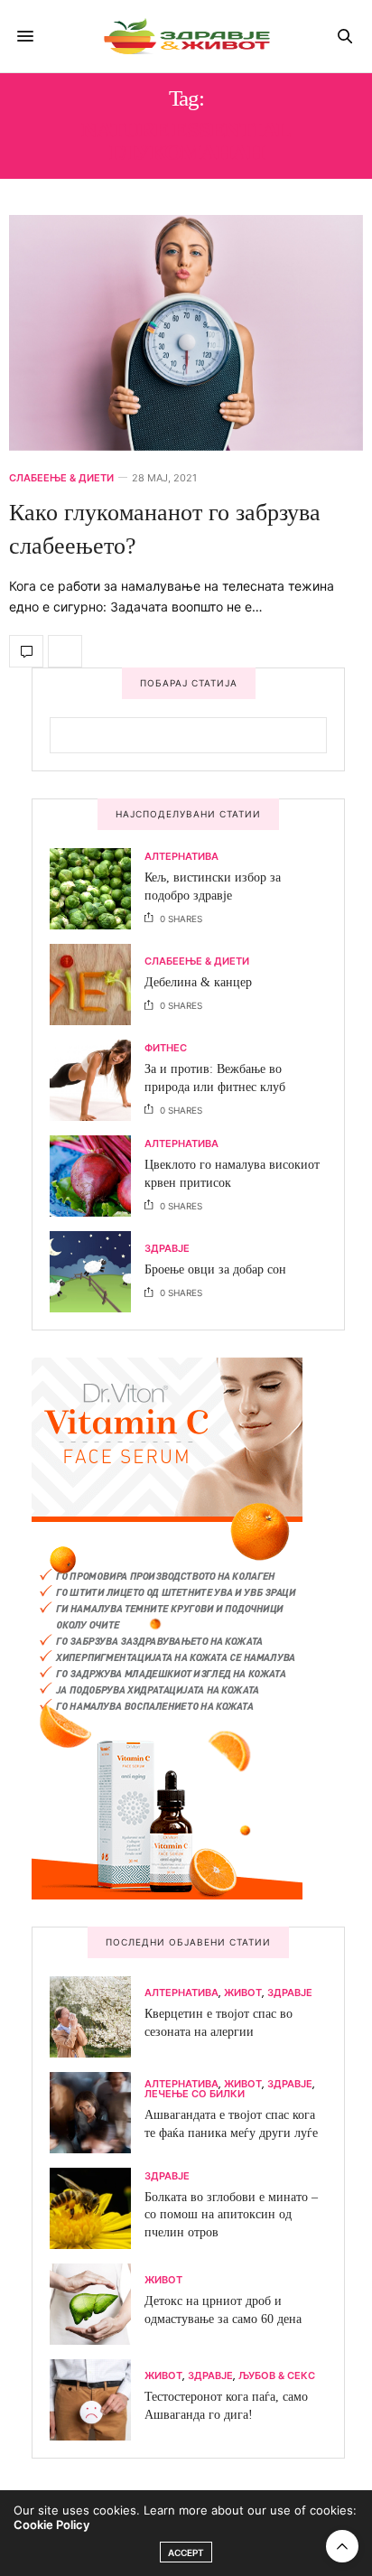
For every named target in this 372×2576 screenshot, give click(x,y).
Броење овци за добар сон (215, 1269)
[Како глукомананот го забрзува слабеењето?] (186, 333)
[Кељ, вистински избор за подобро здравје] (97, 889)
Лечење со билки (195, 2094)
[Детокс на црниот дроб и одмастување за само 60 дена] (97, 2304)
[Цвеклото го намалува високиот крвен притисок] (97, 1176)
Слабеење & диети (61, 478)
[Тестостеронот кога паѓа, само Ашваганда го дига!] (97, 2400)
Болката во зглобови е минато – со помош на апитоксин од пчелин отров (231, 2215)
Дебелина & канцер (198, 982)
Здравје (167, 1249)
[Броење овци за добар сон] (97, 1272)
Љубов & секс (277, 2376)
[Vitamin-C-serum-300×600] (167, 1627)
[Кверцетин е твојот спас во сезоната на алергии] (97, 2017)
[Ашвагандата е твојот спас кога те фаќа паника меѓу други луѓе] (97, 2113)
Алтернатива (181, 857)
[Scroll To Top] (342, 2546)
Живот (243, 1993)
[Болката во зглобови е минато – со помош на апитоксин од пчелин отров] (97, 2208)
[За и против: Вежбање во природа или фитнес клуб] (97, 1080)
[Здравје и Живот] (186, 36)
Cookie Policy (51, 2525)
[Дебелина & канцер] (97, 985)
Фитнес (166, 1048)
